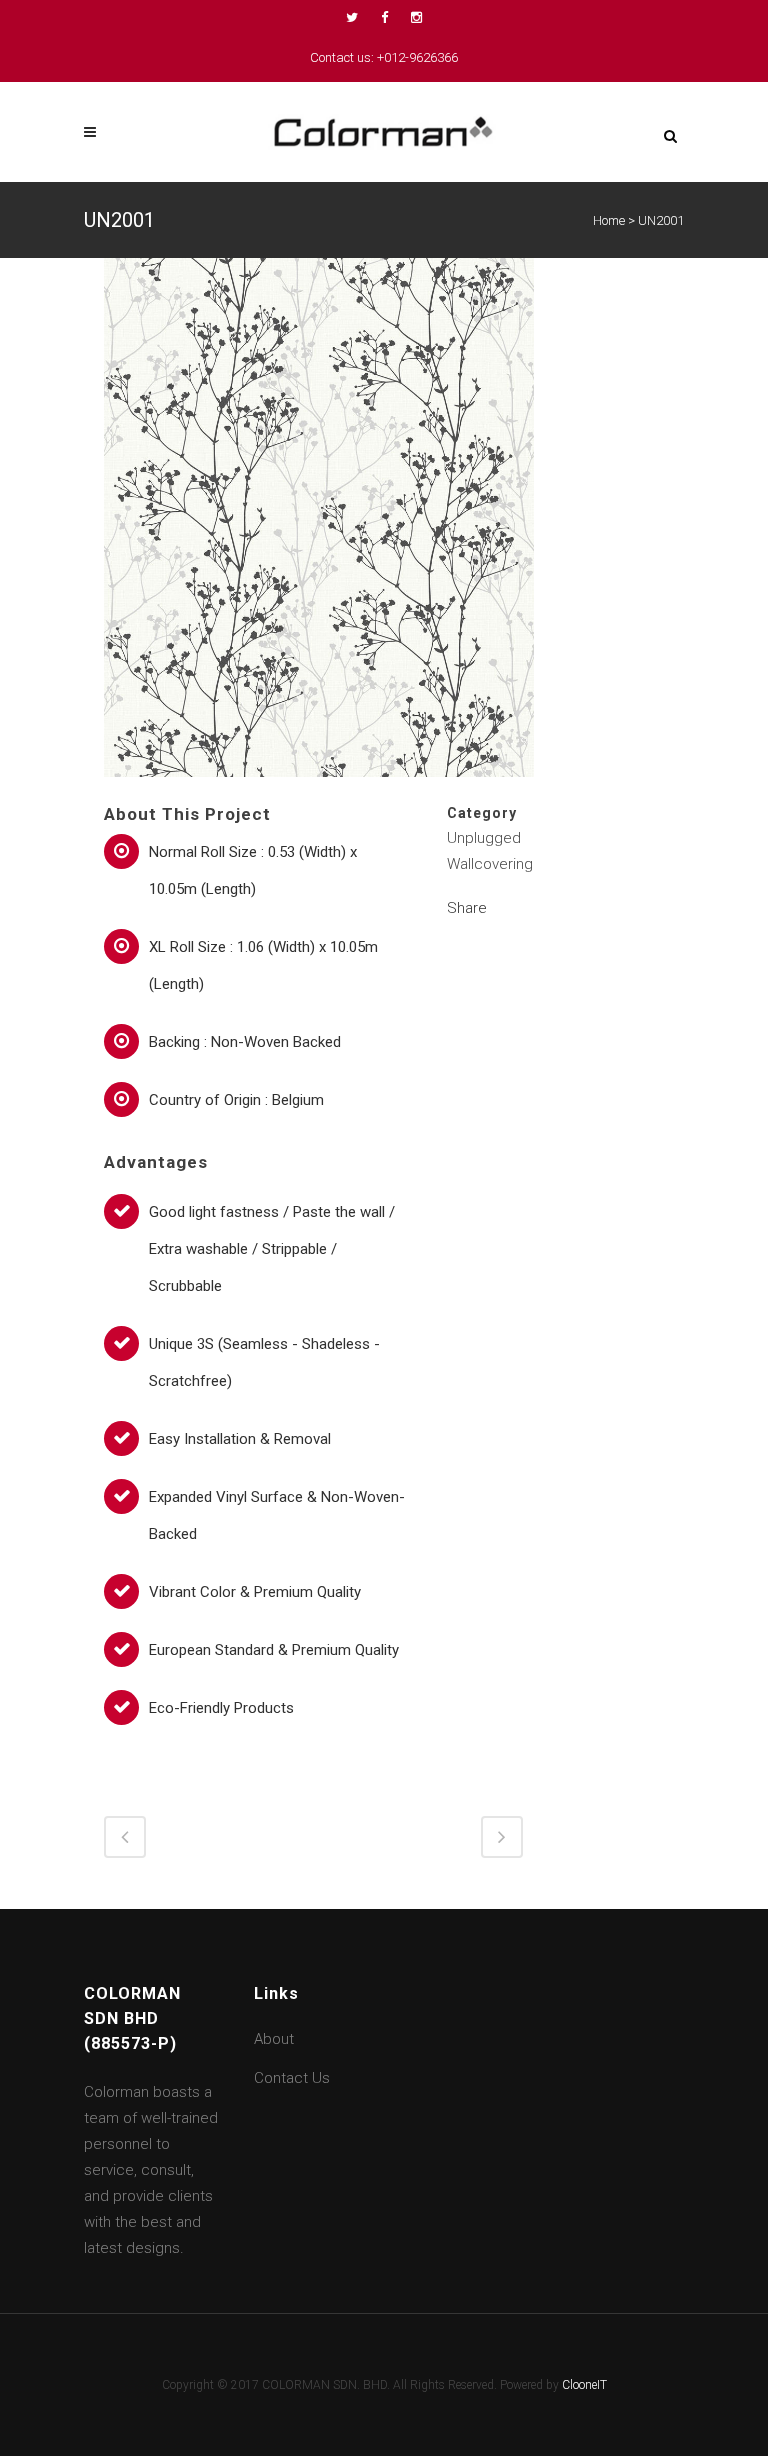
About (274, 2039)
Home (609, 220)
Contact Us (292, 2078)
